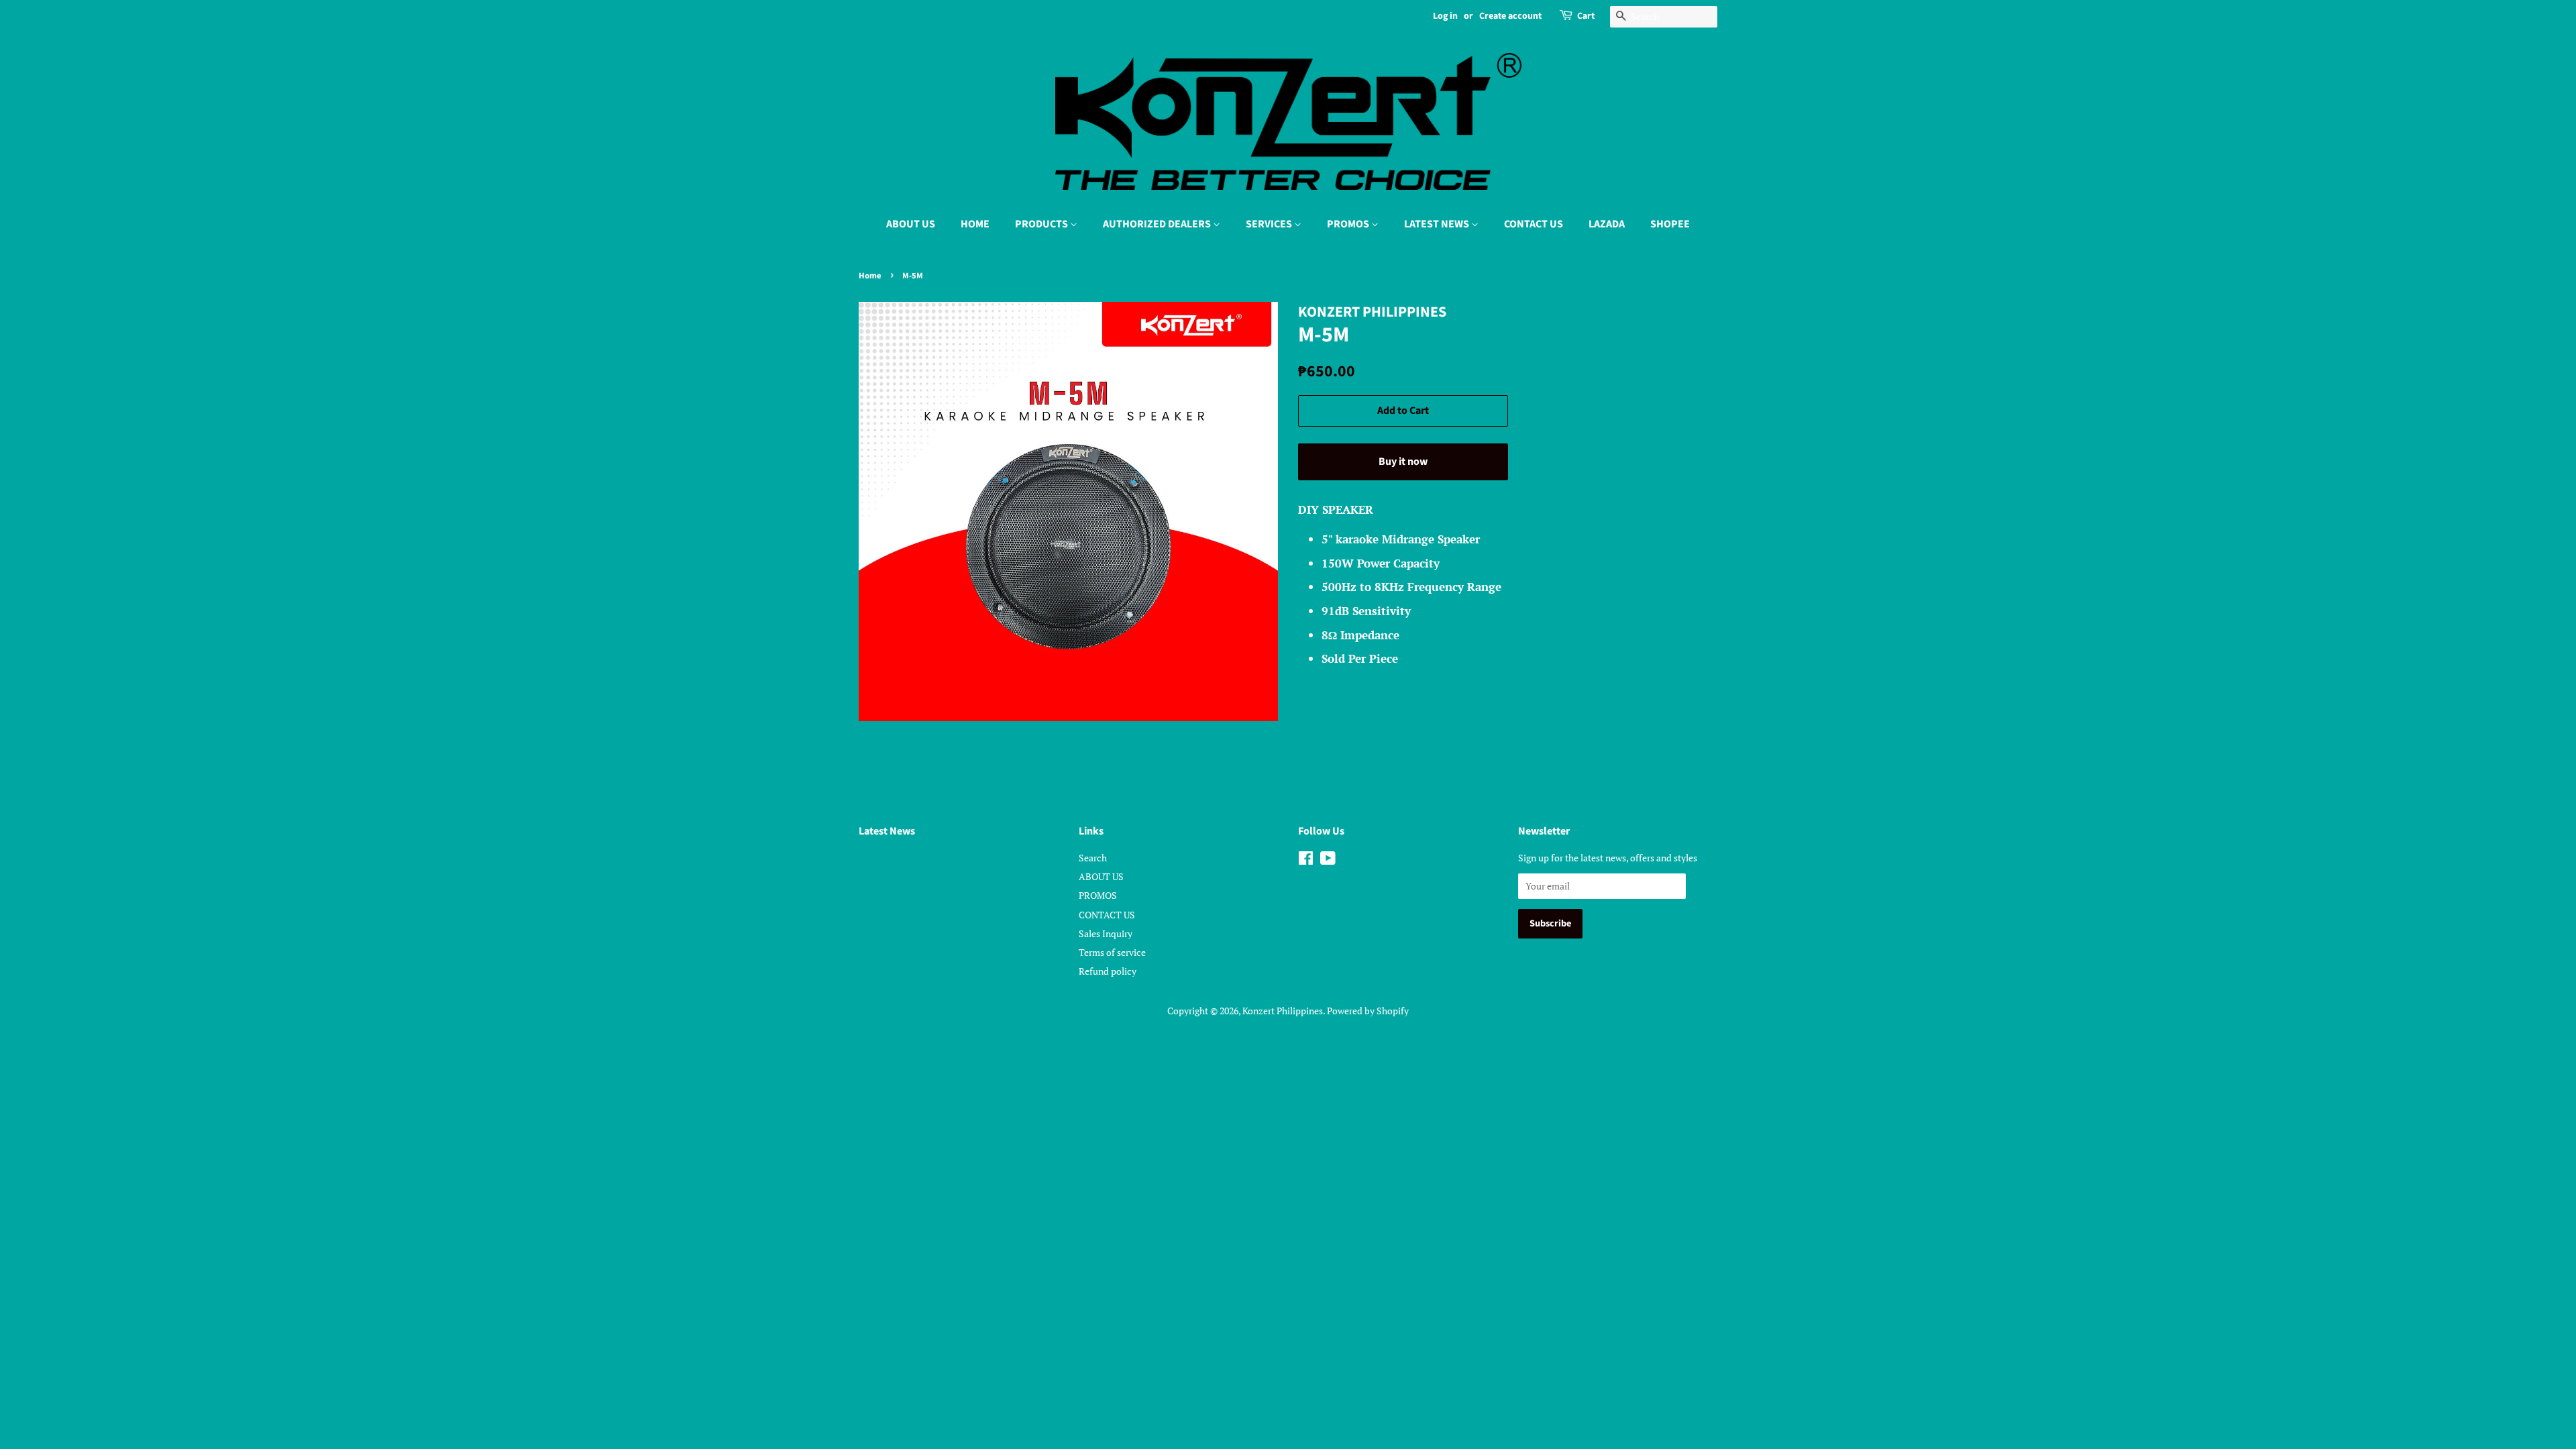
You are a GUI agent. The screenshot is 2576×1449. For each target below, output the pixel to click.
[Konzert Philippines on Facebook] (1306, 860)
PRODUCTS (1042, 224)
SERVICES (1270, 224)
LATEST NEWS (1438, 224)
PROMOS (1349, 224)
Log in (1445, 16)
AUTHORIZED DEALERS (1158, 224)
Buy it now (1403, 462)
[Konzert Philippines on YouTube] (1328, 860)
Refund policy (1108, 971)
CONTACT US (1534, 224)
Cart (1586, 16)
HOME (975, 224)
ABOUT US (911, 224)
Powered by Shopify (1368, 1011)
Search (1093, 858)
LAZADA (1607, 224)
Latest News (887, 831)
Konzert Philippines (1283, 1011)
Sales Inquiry (1106, 933)
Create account (1510, 16)
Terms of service (1112, 952)
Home (870, 276)
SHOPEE (1670, 224)
